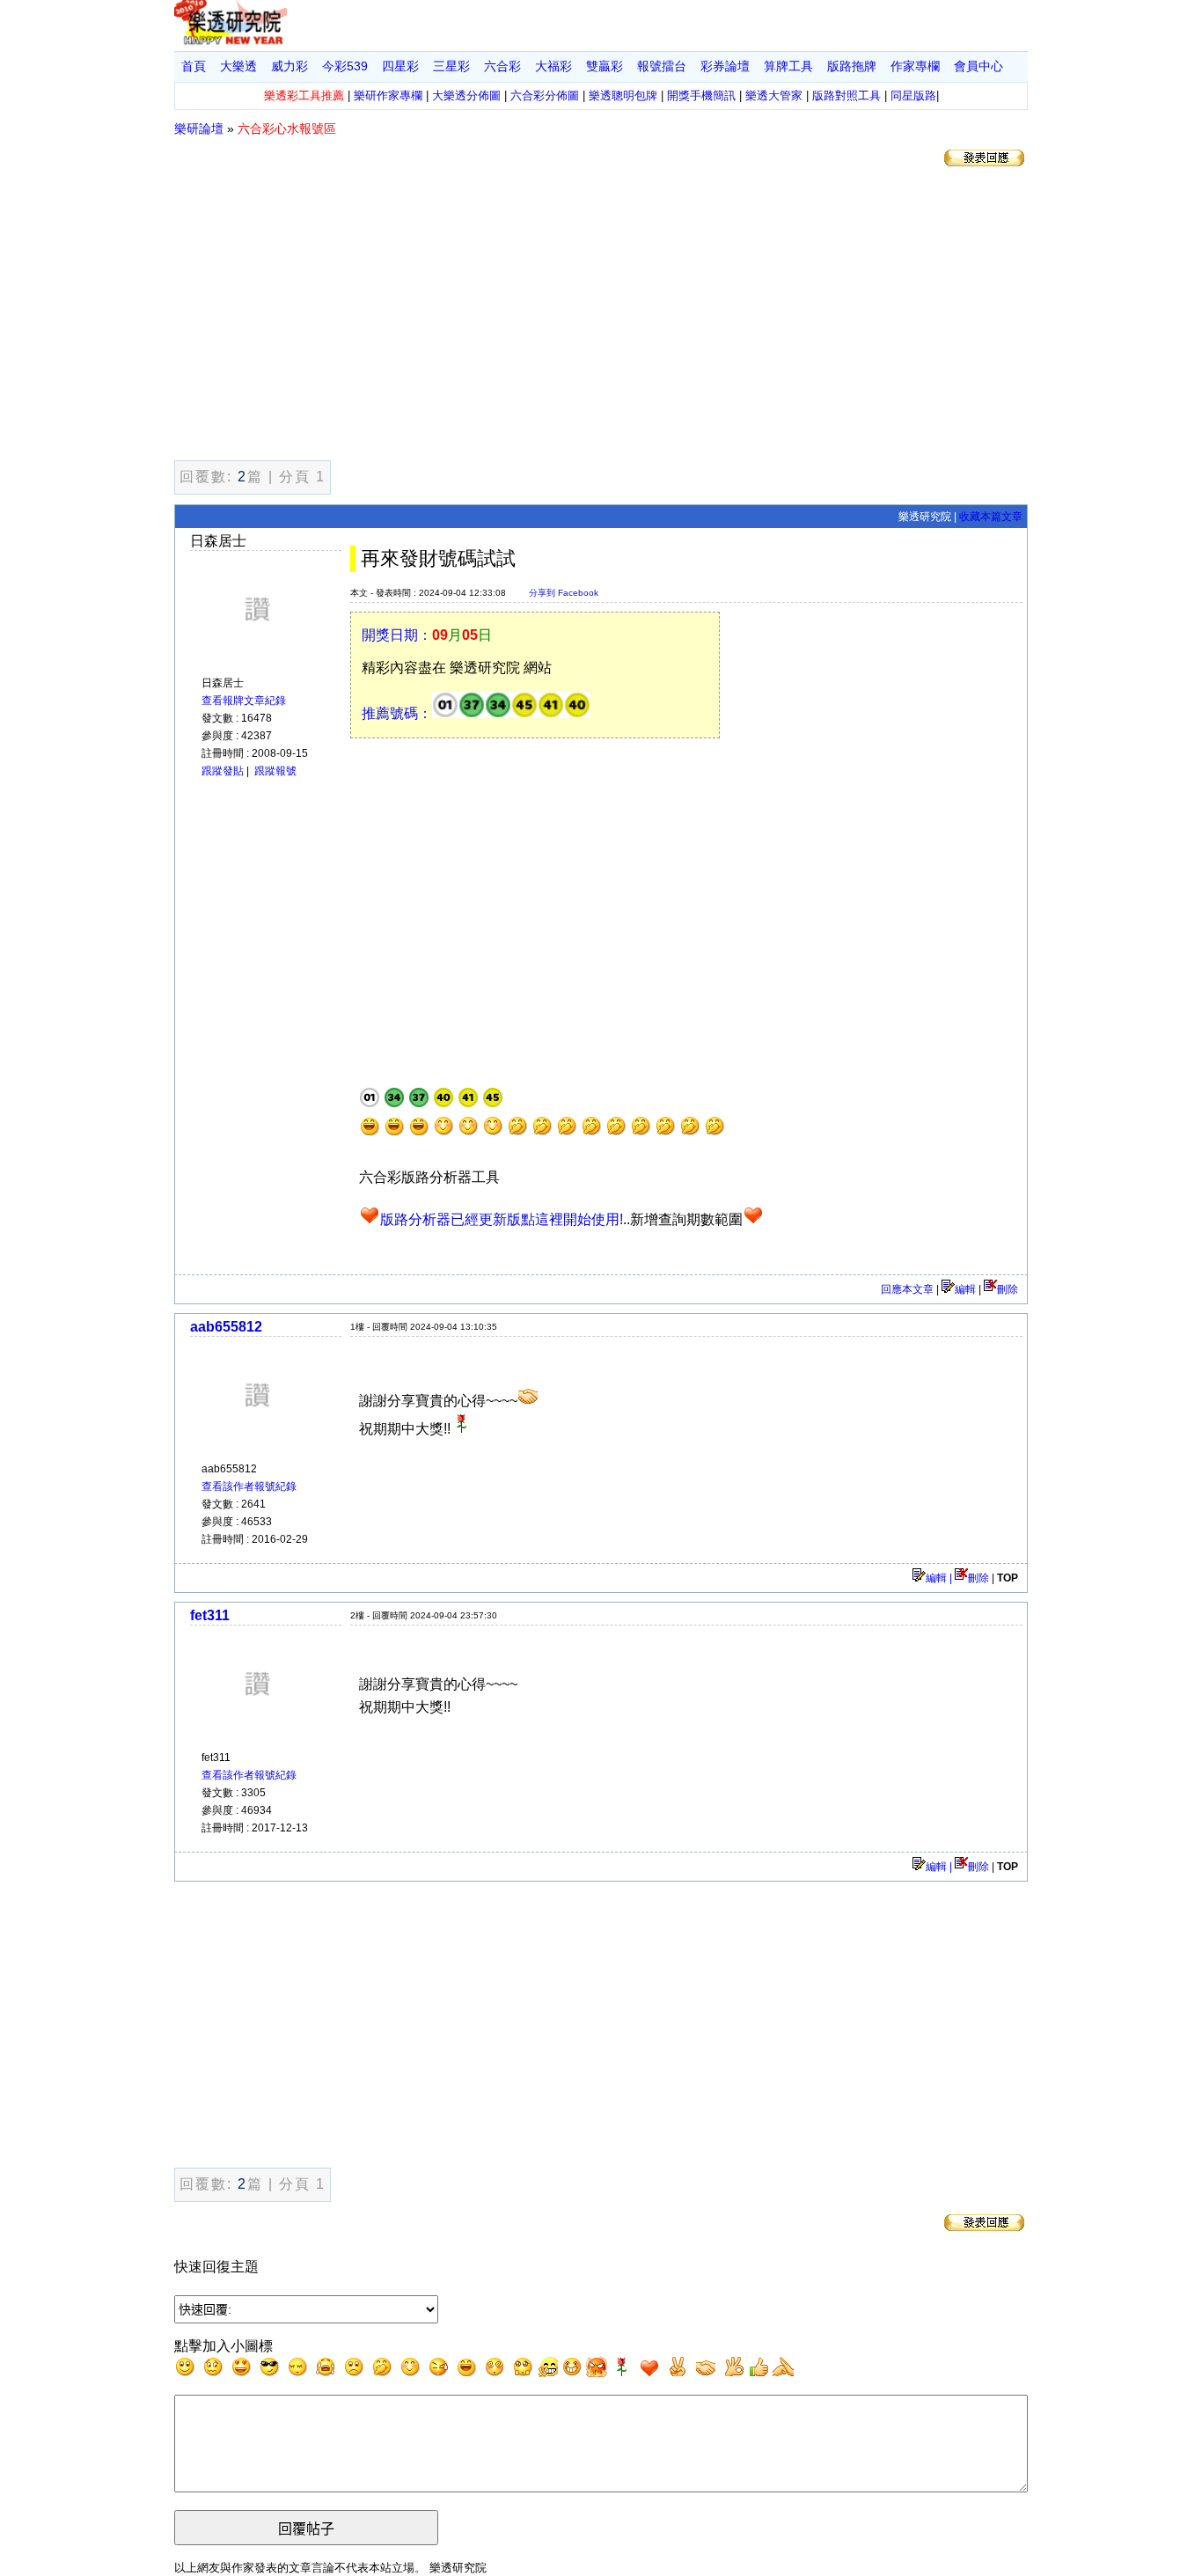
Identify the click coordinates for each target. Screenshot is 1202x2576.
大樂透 (238, 66)
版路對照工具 (847, 95)
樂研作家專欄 (388, 95)
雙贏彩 (605, 66)
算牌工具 (788, 66)
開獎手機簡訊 (701, 95)
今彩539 (345, 66)
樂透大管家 (774, 95)
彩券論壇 (725, 66)
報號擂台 (662, 66)
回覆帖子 (306, 2529)
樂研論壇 (199, 128)
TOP (1008, 1578)
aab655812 (226, 1327)
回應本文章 (907, 1289)
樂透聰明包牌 (623, 95)
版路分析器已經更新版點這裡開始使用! (502, 1219)
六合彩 (502, 66)
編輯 (965, 1289)
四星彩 (400, 66)
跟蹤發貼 (223, 771)
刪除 (1008, 1289)
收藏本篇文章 (991, 517)
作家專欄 (915, 66)
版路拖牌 (852, 66)
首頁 (194, 66)
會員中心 (978, 66)
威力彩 (290, 66)
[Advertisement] (601, 317)
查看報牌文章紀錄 (244, 701)
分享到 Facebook (564, 593)
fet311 (210, 1615)
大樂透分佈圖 (466, 95)
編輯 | (940, 1578)
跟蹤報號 (275, 771)
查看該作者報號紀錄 (249, 1486)
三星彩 (451, 66)
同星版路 (913, 95)
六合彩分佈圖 (545, 95)
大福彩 (553, 66)
